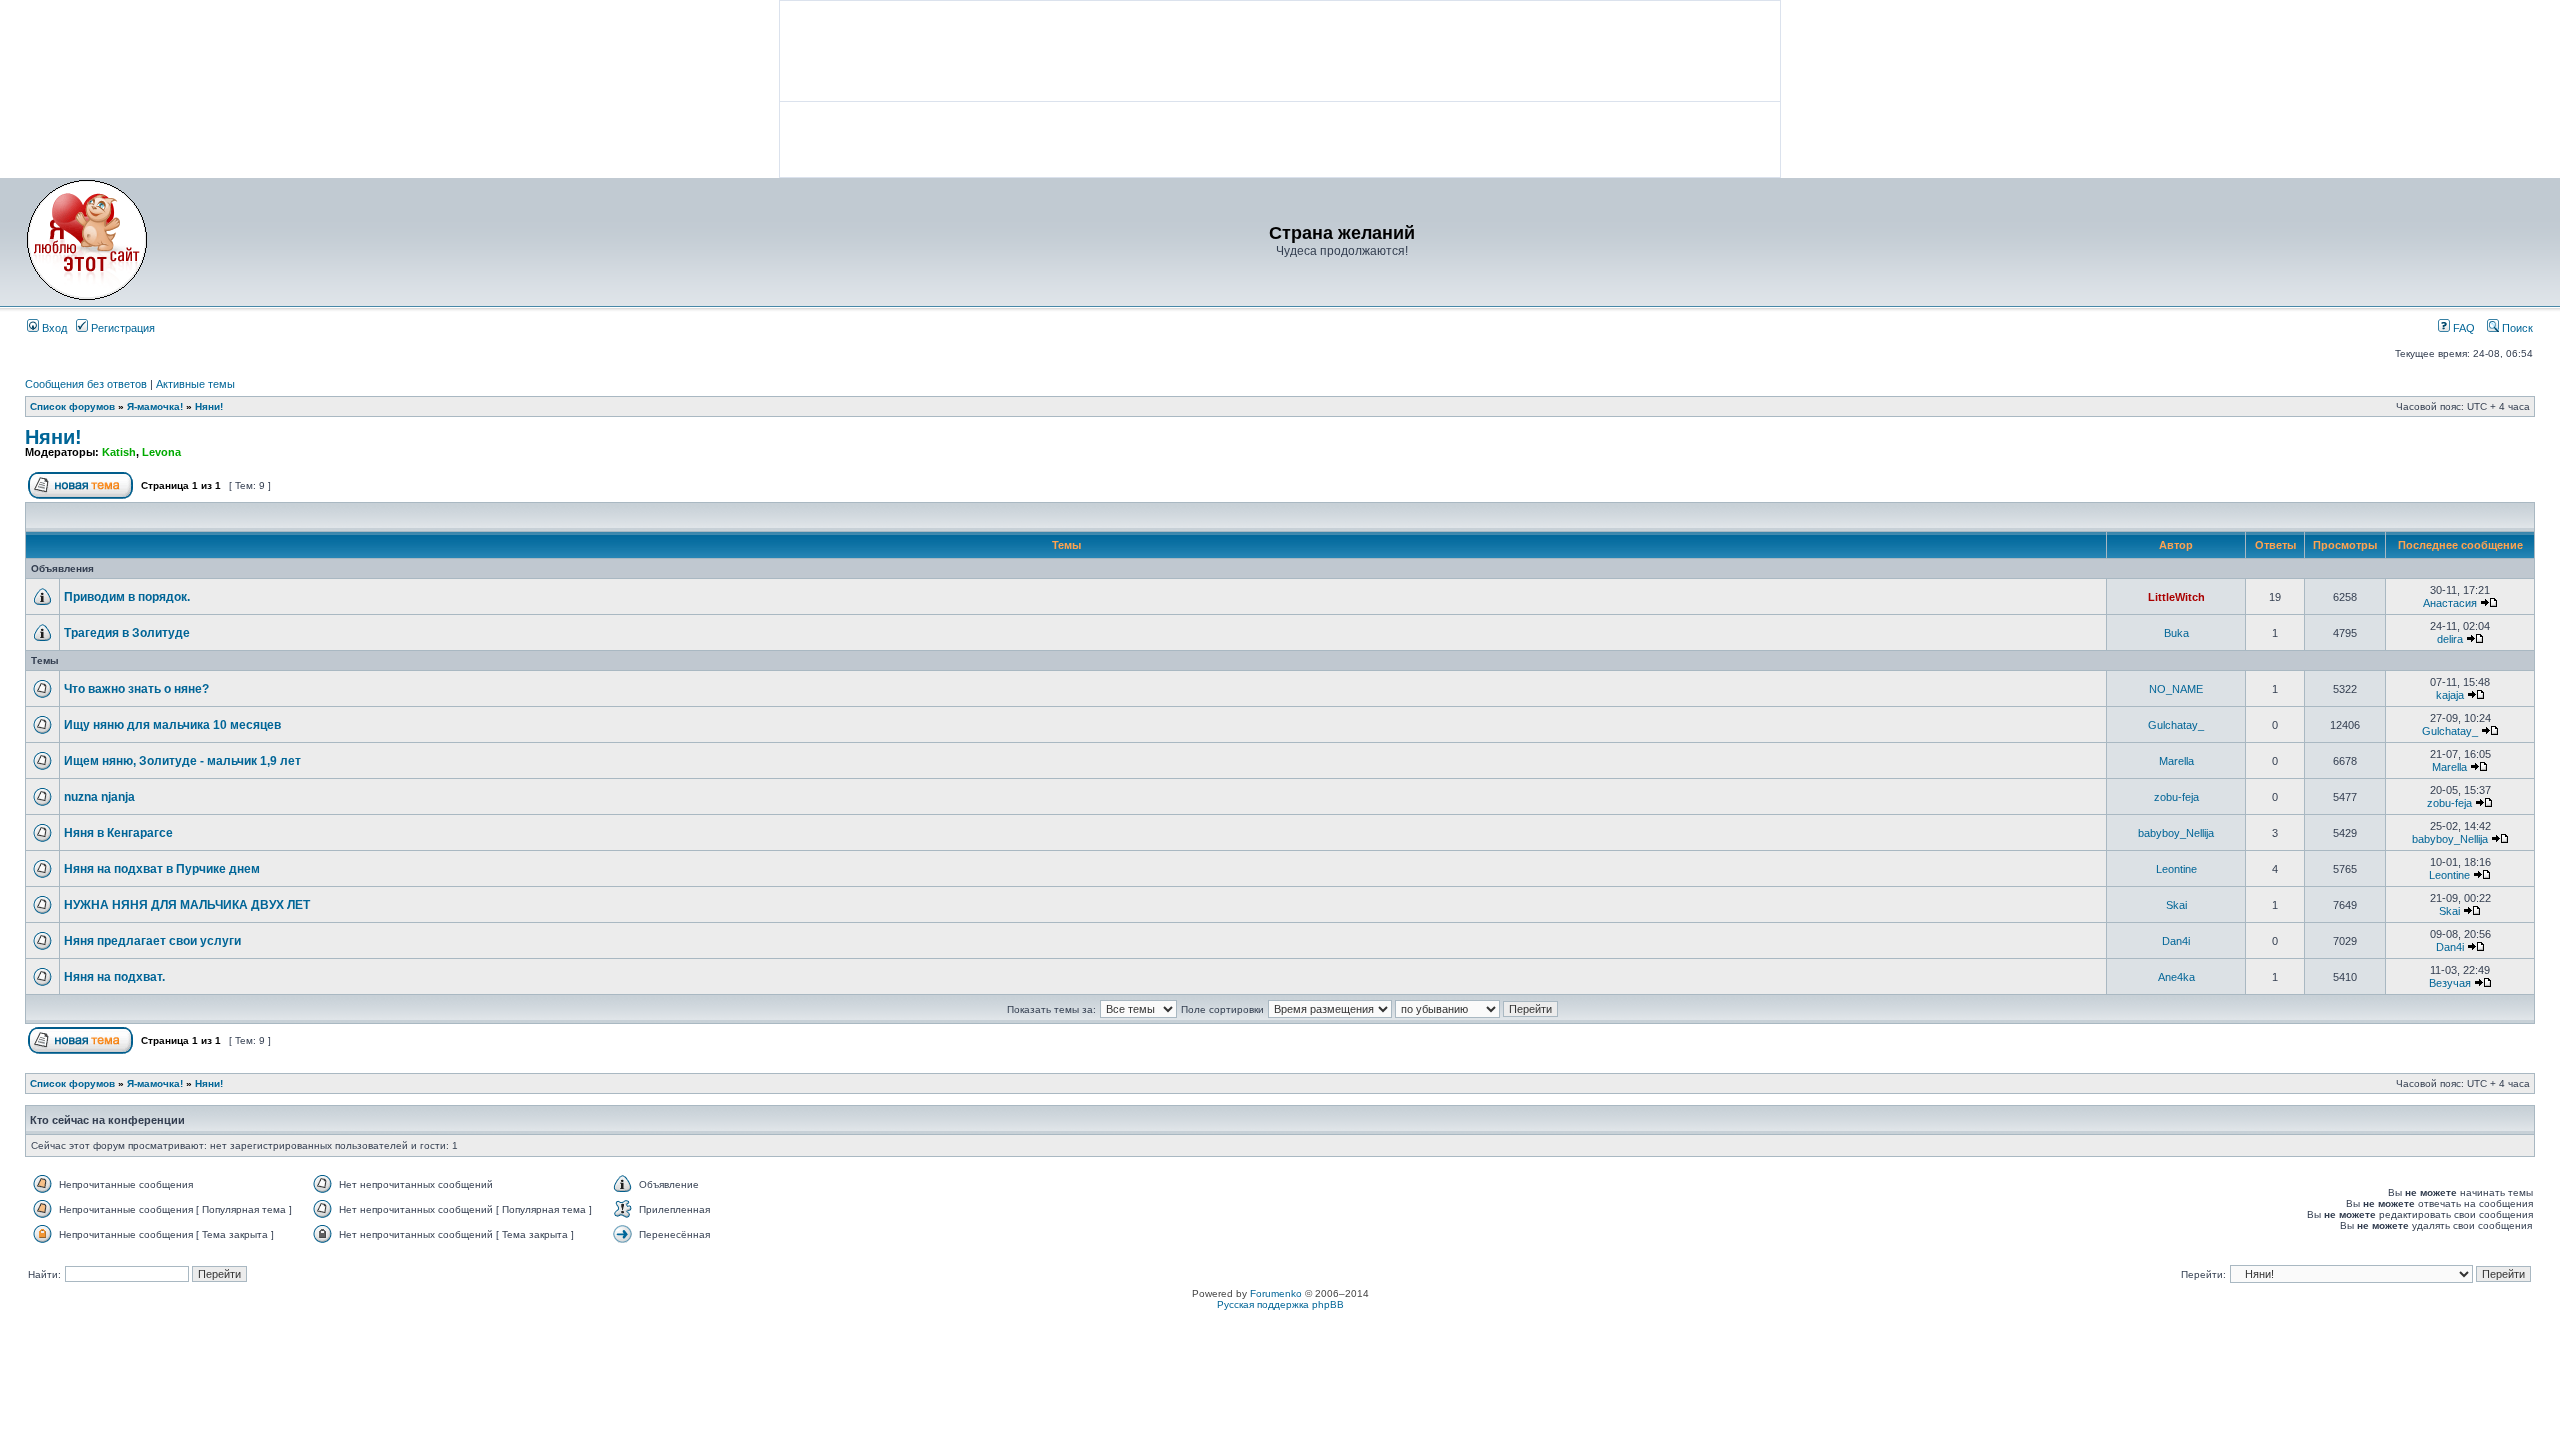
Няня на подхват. (114, 977)
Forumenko (1276, 1293)
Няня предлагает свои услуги (152, 941)
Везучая (2450, 983)
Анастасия (2450, 603)
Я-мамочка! (155, 406)
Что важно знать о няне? (136, 689)
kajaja (2450, 695)
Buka (2176, 633)
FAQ (2462, 328)
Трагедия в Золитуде (127, 633)
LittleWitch (2176, 597)
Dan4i (2176, 941)
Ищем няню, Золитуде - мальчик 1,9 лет (182, 761)
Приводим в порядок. (127, 597)
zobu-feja (2176, 797)
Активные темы (195, 384)
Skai (2176, 905)
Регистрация (121, 328)
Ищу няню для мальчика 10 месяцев (172, 725)
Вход (53, 328)
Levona (161, 452)
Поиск (2516, 328)
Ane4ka (2176, 977)
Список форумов (72, 406)
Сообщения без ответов (86, 384)
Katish (119, 452)
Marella (2176, 761)
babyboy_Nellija (2176, 833)
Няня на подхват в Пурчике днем (162, 869)
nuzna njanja (99, 797)
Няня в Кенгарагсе (118, 833)
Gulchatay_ (2176, 725)
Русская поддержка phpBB (1280, 1304)
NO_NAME (2176, 689)
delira (2450, 639)
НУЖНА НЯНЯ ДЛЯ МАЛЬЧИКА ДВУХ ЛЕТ (187, 905)
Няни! (209, 406)
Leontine (2176, 869)
